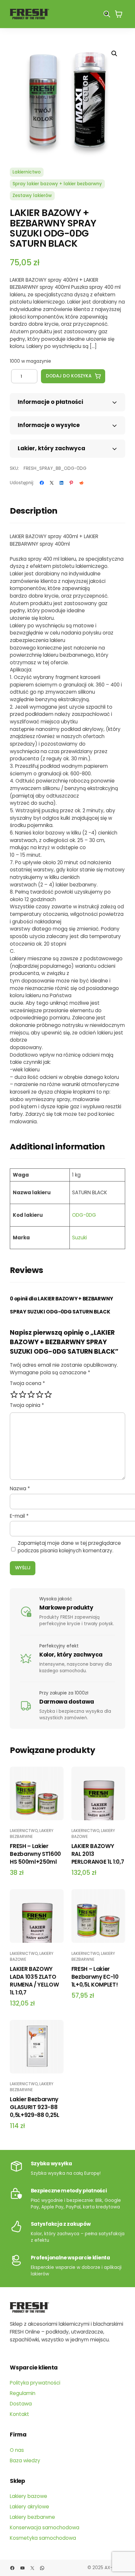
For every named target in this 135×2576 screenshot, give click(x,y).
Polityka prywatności (35, 2383)
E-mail (19, 1516)
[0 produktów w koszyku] (119, 14)
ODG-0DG (84, 1215)
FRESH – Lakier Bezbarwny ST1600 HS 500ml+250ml (35, 1854)
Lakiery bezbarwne (32, 1833)
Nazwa (20, 1488)
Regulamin (23, 2393)
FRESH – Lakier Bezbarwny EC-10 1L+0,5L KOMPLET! (95, 1977)
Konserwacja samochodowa (45, 2527)
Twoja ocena (27, 1383)
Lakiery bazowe (29, 2496)
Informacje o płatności (50, 402)
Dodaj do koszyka (69, 376)
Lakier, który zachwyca (51, 448)
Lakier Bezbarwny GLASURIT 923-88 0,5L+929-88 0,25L (34, 2107)
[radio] (14, 1395)
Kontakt (19, 2414)
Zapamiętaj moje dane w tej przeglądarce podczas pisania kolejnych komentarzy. (69, 1547)
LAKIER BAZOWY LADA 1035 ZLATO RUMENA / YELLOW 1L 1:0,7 (34, 1981)
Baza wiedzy (25, 2460)
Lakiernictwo (27, 172)
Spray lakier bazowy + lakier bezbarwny (57, 184)
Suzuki (79, 1238)
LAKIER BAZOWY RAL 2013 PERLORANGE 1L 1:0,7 (98, 1854)
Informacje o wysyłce (49, 425)
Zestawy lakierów (32, 196)
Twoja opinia (27, 1405)
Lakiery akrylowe (29, 2507)
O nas (17, 2450)
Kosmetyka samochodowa (43, 2538)
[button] (114, 54)
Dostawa (21, 2404)
